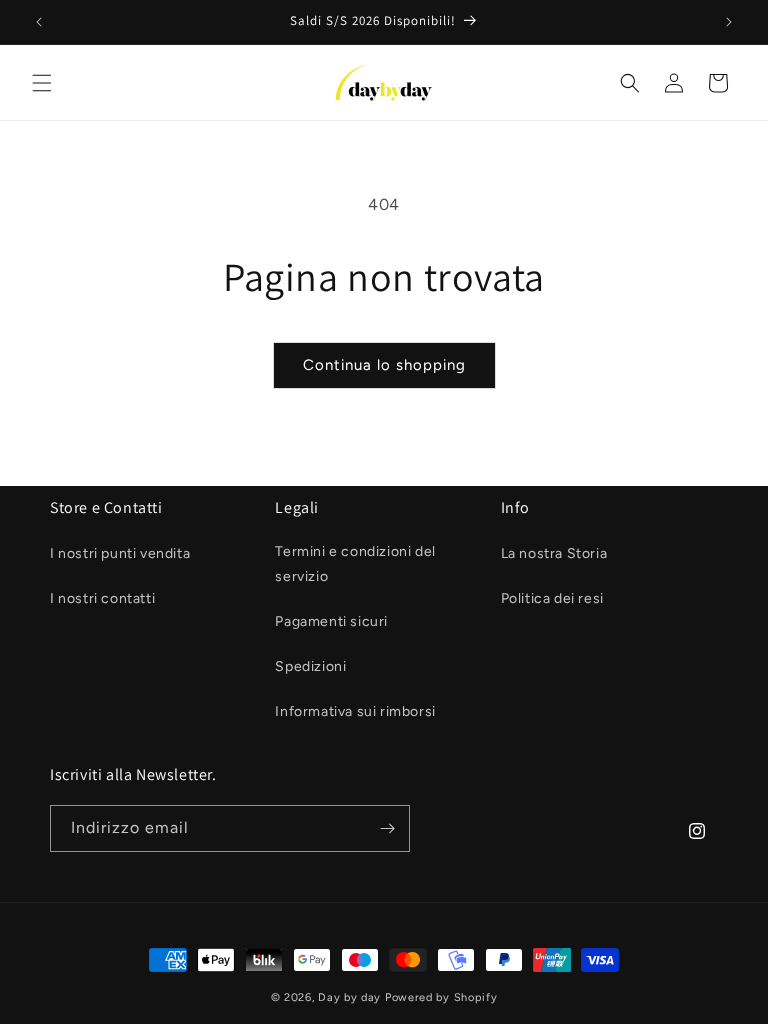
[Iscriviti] (387, 828)
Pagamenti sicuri (331, 621)
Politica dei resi (552, 598)
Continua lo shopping (384, 365)
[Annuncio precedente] (39, 22)
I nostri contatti (102, 598)
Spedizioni (310, 666)
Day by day (349, 997)
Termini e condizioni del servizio (355, 564)
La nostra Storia (554, 553)
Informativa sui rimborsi (355, 711)
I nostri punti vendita (120, 553)
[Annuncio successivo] (729, 22)
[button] (42, 83)
